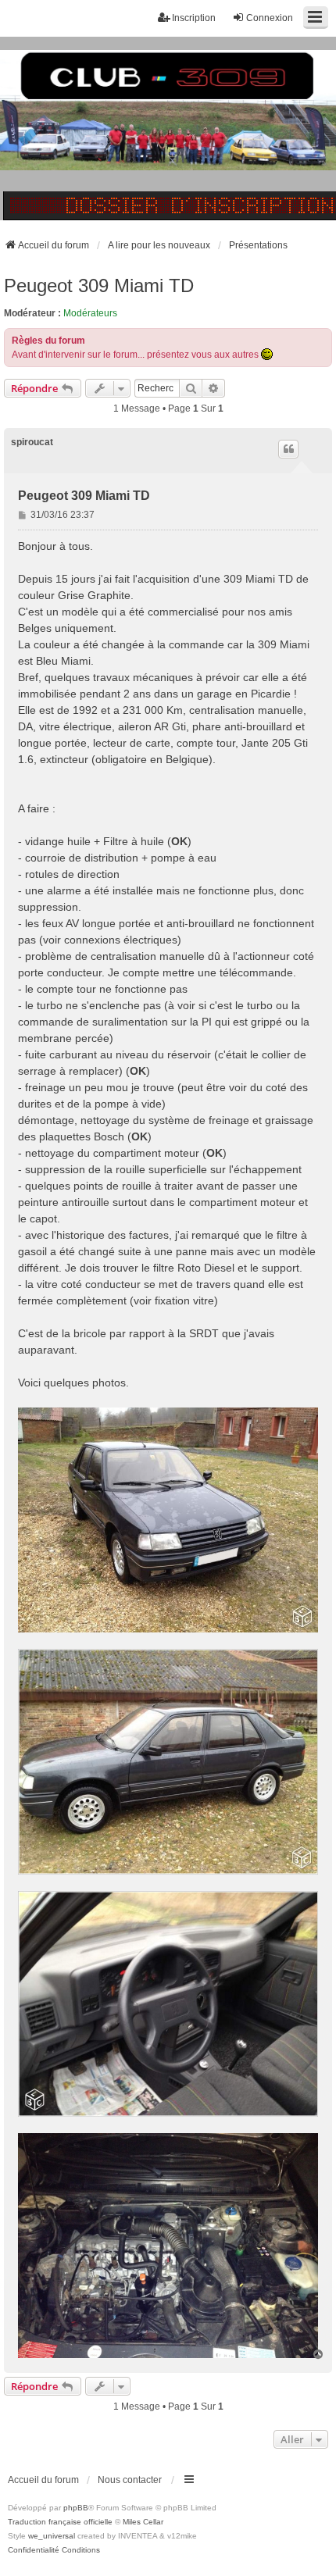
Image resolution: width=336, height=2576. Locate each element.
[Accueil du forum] (168, 128)
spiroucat (32, 442)
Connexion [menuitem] (270, 18)
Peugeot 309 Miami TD (99, 285)
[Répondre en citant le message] (288, 449)
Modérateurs (90, 313)
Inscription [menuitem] (194, 18)
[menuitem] (34, 2550)
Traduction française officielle (60, 2522)
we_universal (52, 2536)
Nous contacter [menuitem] (130, 2480)
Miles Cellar (143, 2522)
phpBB (76, 2508)
